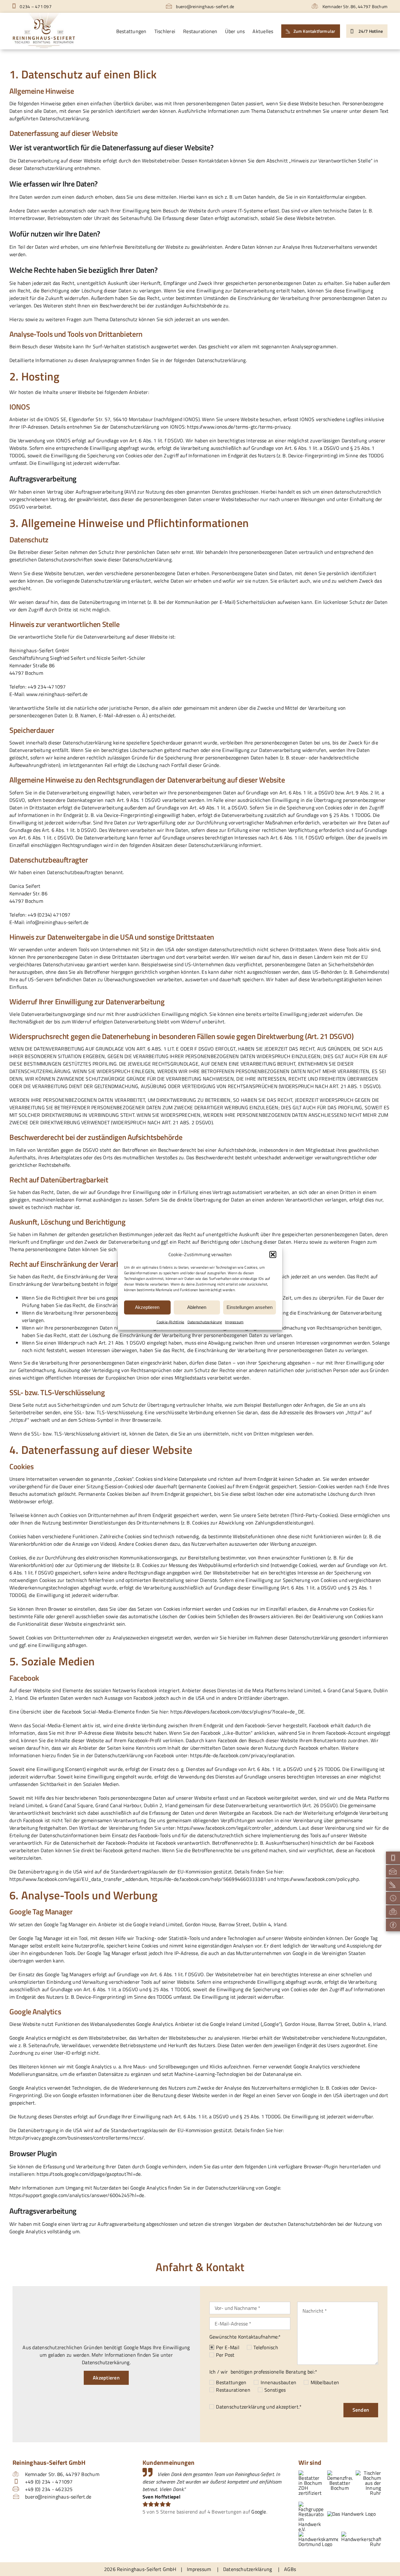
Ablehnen (197, 1307)
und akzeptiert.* (259, 2407)
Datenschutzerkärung (205, 1322)
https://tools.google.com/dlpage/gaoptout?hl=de (89, 2174)
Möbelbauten (325, 2382)
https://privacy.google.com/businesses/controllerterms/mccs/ (77, 2138)
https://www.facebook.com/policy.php (318, 1879)
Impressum (234, 1322)
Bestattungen (231, 2382)
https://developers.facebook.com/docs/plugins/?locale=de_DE (237, 1712)
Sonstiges (275, 2390)
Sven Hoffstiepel (161, 2497)
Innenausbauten (278, 2382)
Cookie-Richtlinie (170, 1322)
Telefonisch (266, 2347)
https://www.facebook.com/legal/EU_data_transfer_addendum (79, 1879)
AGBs (290, 2569)
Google (259, 2512)
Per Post (225, 2355)
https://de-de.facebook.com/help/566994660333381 (208, 1879)
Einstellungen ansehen (250, 1307)
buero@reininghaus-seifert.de (205, 6)
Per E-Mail (227, 2347)
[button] (273, 1255)
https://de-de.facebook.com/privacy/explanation (242, 1755)
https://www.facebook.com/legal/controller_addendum (237, 1828)
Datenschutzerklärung (240, 2407)
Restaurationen (233, 2390)
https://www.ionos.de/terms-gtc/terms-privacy (239, 427)
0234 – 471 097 (35, 6)
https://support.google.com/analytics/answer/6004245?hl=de (77, 2195)
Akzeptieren (147, 1307)
